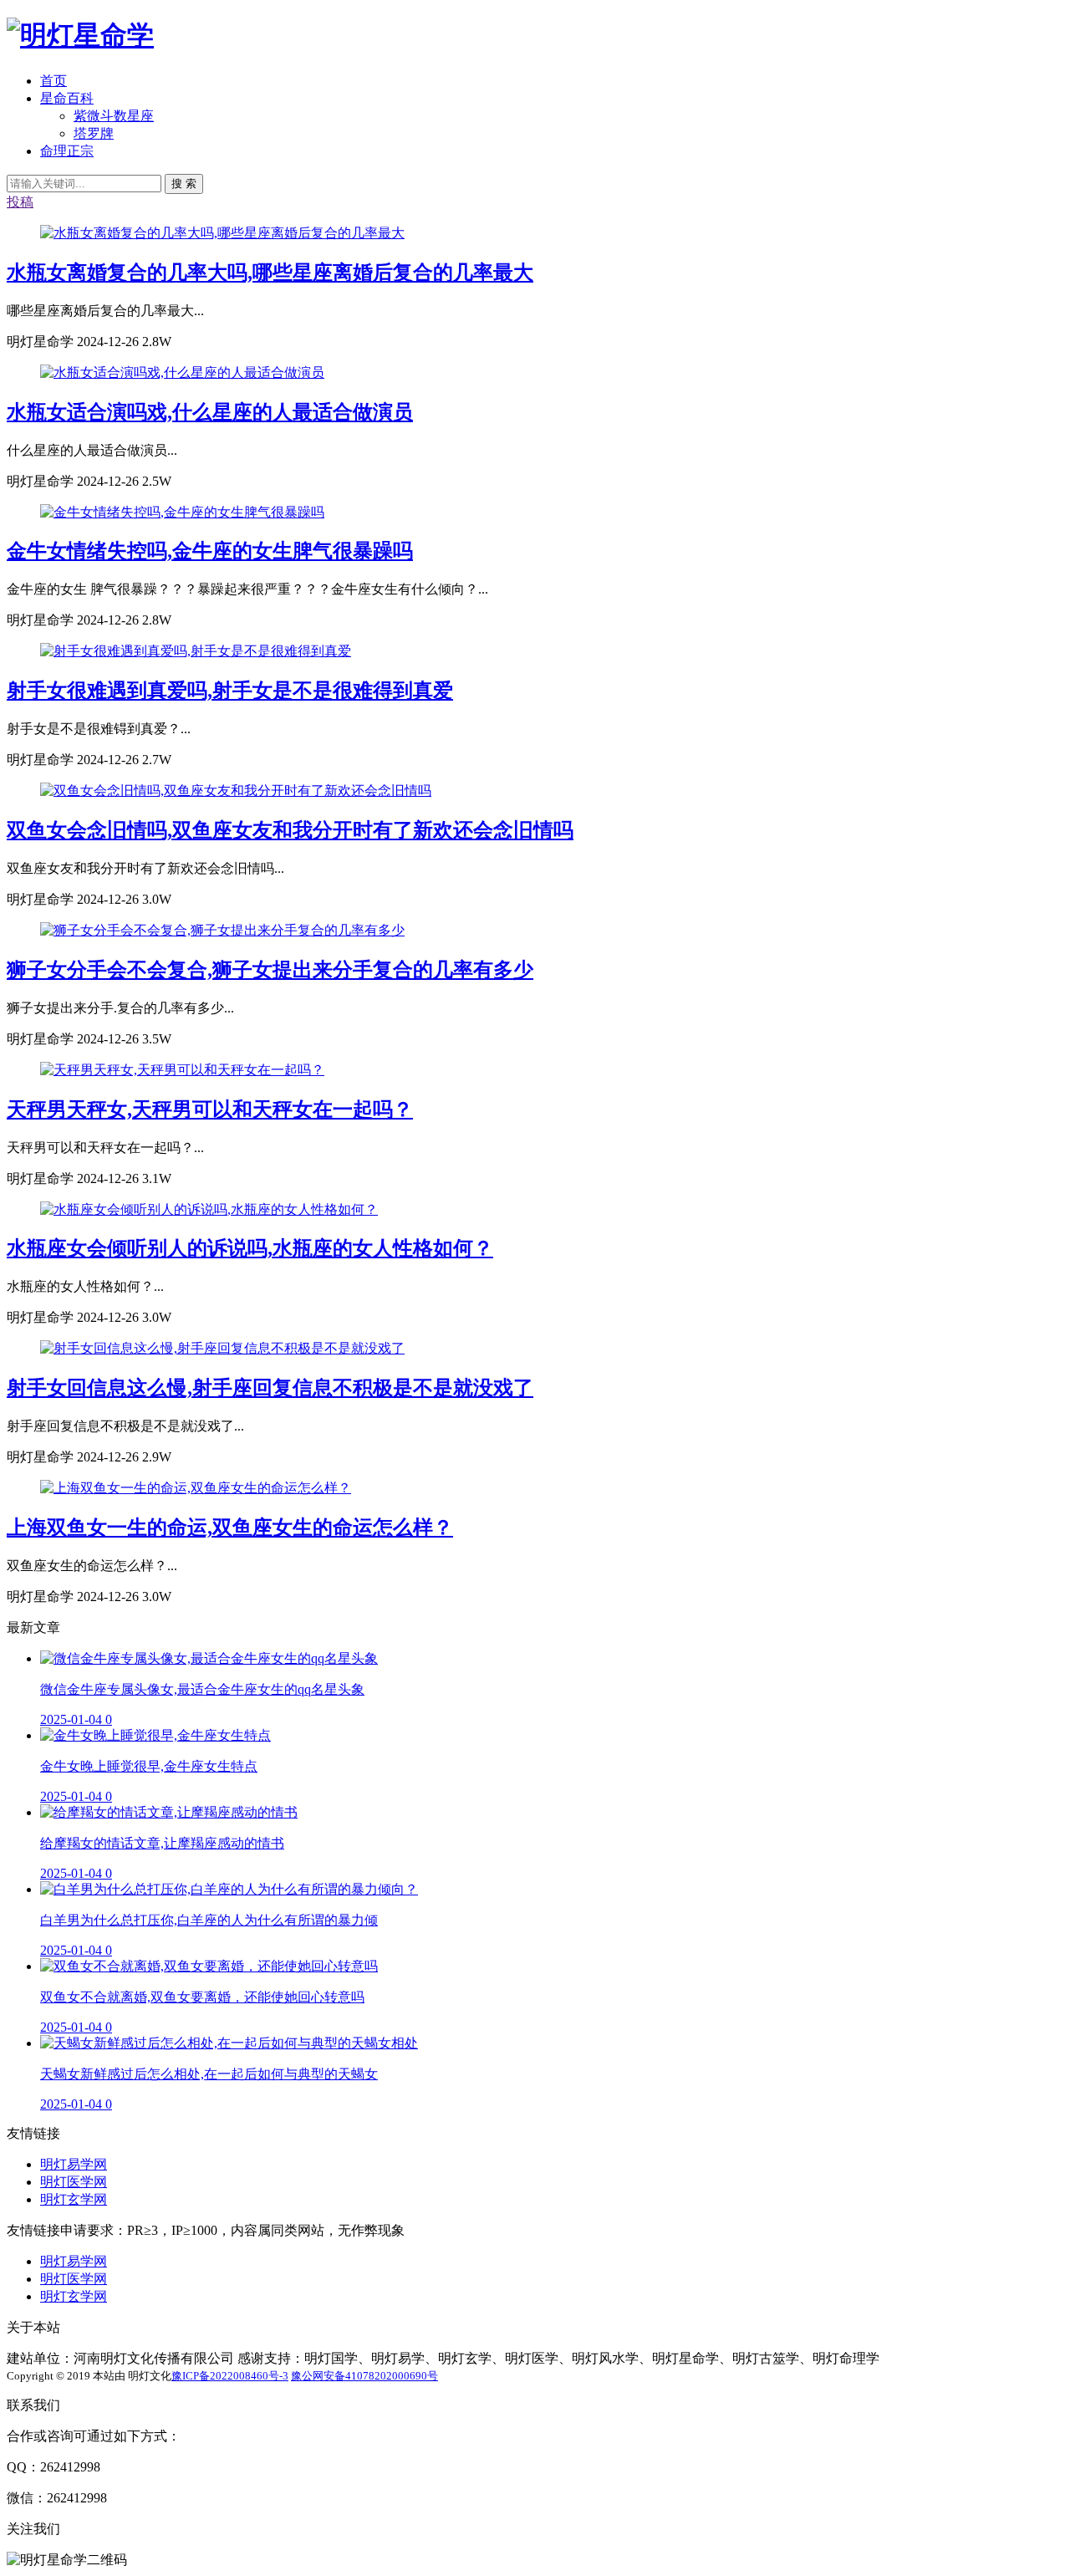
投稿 (20, 202)
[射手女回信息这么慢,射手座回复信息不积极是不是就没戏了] (222, 1348)
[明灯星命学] (80, 35)
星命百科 (67, 98)
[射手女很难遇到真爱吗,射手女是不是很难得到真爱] (196, 651)
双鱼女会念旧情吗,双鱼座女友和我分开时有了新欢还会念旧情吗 (290, 830)
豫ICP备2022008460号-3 (230, 2376)
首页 (53, 81)
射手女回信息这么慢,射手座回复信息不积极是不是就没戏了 (270, 1388)
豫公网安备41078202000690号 (364, 2376)
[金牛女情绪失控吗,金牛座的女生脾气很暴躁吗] (182, 512)
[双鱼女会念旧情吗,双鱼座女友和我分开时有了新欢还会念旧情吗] (236, 791)
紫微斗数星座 (114, 116)
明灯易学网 (74, 2164)
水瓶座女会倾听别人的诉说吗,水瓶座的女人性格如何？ (250, 1248)
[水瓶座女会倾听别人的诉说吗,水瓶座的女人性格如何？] (209, 1209)
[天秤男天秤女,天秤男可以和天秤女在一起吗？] (182, 1070)
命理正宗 (67, 151)
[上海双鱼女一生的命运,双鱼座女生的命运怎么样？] (196, 1488)
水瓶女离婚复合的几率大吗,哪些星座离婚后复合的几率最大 (270, 273)
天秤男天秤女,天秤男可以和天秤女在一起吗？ (210, 1109)
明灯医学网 (74, 2182)
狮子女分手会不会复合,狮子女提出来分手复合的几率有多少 (270, 970)
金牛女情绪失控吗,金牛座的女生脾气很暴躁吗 (210, 551)
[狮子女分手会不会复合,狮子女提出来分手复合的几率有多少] (222, 930)
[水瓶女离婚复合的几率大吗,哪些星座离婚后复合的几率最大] (222, 233)
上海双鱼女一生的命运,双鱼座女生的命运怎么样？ (230, 1528)
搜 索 (184, 184)
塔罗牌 (94, 133)
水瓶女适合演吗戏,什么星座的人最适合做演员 (210, 412)
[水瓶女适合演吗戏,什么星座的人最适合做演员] (182, 372)
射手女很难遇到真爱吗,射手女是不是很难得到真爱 (230, 691)
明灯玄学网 (74, 2199)
